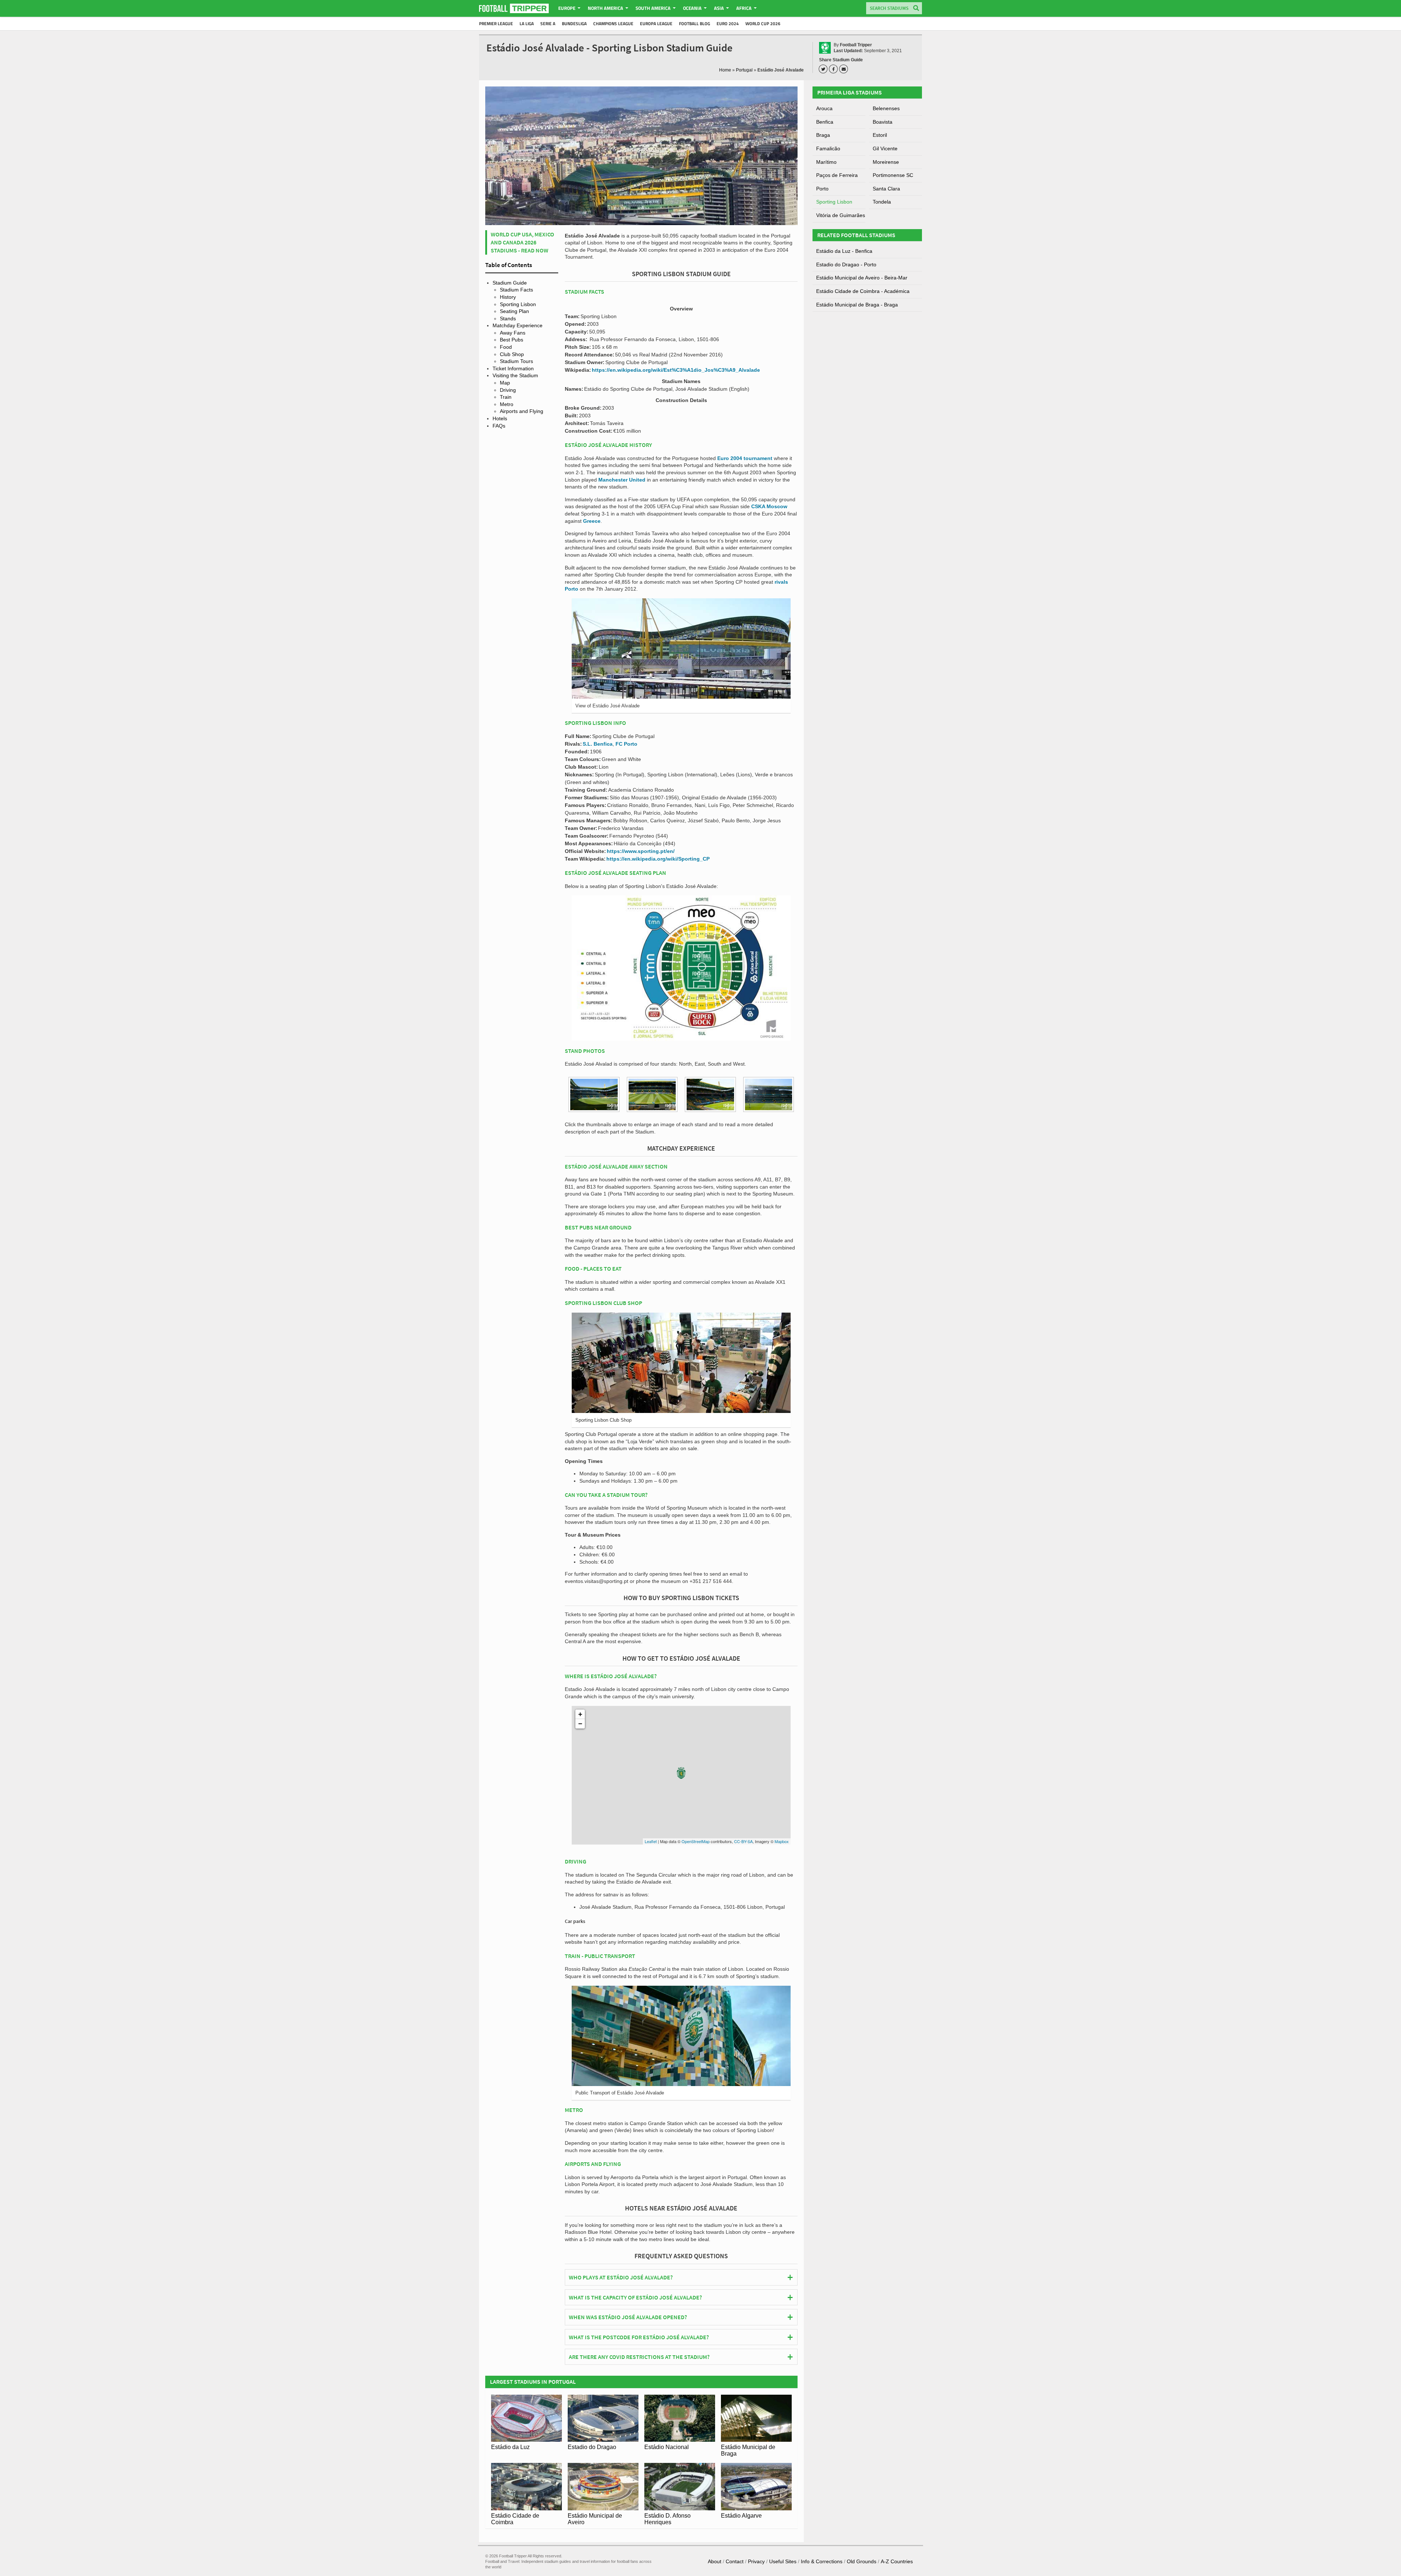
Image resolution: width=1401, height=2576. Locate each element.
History (508, 297)
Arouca (824, 108)
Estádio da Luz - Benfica (844, 251)
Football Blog (694, 24)
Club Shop (512, 354)
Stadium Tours (516, 361)
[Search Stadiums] (916, 9)
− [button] (580, 1724)
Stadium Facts (516, 290)
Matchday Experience (518, 325)
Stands (508, 318)
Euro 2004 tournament (745, 458)
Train (506, 397)
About (715, 2561)
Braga (823, 135)
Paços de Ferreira (837, 175)
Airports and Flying (522, 411)
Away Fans (513, 333)
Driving (508, 390)
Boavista (883, 122)
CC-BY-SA (743, 1841)
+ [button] (580, 1714)
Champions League (613, 24)
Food (506, 347)
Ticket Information (513, 368)
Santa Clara (886, 189)
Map (505, 383)
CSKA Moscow (769, 506)
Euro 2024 (728, 24)
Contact (735, 2561)
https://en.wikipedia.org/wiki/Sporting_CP (658, 859)
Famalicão (828, 148)
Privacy (756, 2561)
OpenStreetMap (696, 1841)
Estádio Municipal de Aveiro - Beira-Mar (862, 278)
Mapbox (782, 1841)
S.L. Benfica (598, 744)
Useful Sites (783, 2561)
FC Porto (626, 744)
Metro (507, 404)
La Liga (527, 24)
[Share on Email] (845, 69)
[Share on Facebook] (834, 69)
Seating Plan (514, 311)
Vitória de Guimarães (841, 215)
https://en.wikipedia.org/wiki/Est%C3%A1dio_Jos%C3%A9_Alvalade (676, 370)
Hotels (500, 418)
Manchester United (622, 480)
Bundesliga (574, 24)
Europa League (656, 24)
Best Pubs (512, 340)
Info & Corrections (822, 2561)
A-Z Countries (897, 2561)
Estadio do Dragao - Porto (846, 264)
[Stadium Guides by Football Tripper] (514, 8)
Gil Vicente (885, 148)
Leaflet (651, 1841)
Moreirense (886, 162)
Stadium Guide (510, 283)
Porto (822, 189)
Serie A (548, 24)
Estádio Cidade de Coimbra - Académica (863, 291)
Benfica (825, 122)
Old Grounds (862, 2561)
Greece (592, 521)
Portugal (744, 70)
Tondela (882, 202)
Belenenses (886, 108)
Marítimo (826, 162)
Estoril (880, 135)
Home (725, 70)
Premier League (496, 24)
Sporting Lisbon (518, 304)
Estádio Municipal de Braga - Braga (857, 305)
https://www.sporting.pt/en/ (641, 851)
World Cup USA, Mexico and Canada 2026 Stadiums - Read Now (522, 242)
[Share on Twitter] (824, 69)
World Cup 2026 (763, 24)
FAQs (499, 426)
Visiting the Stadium (515, 375)
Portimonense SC (893, 175)
